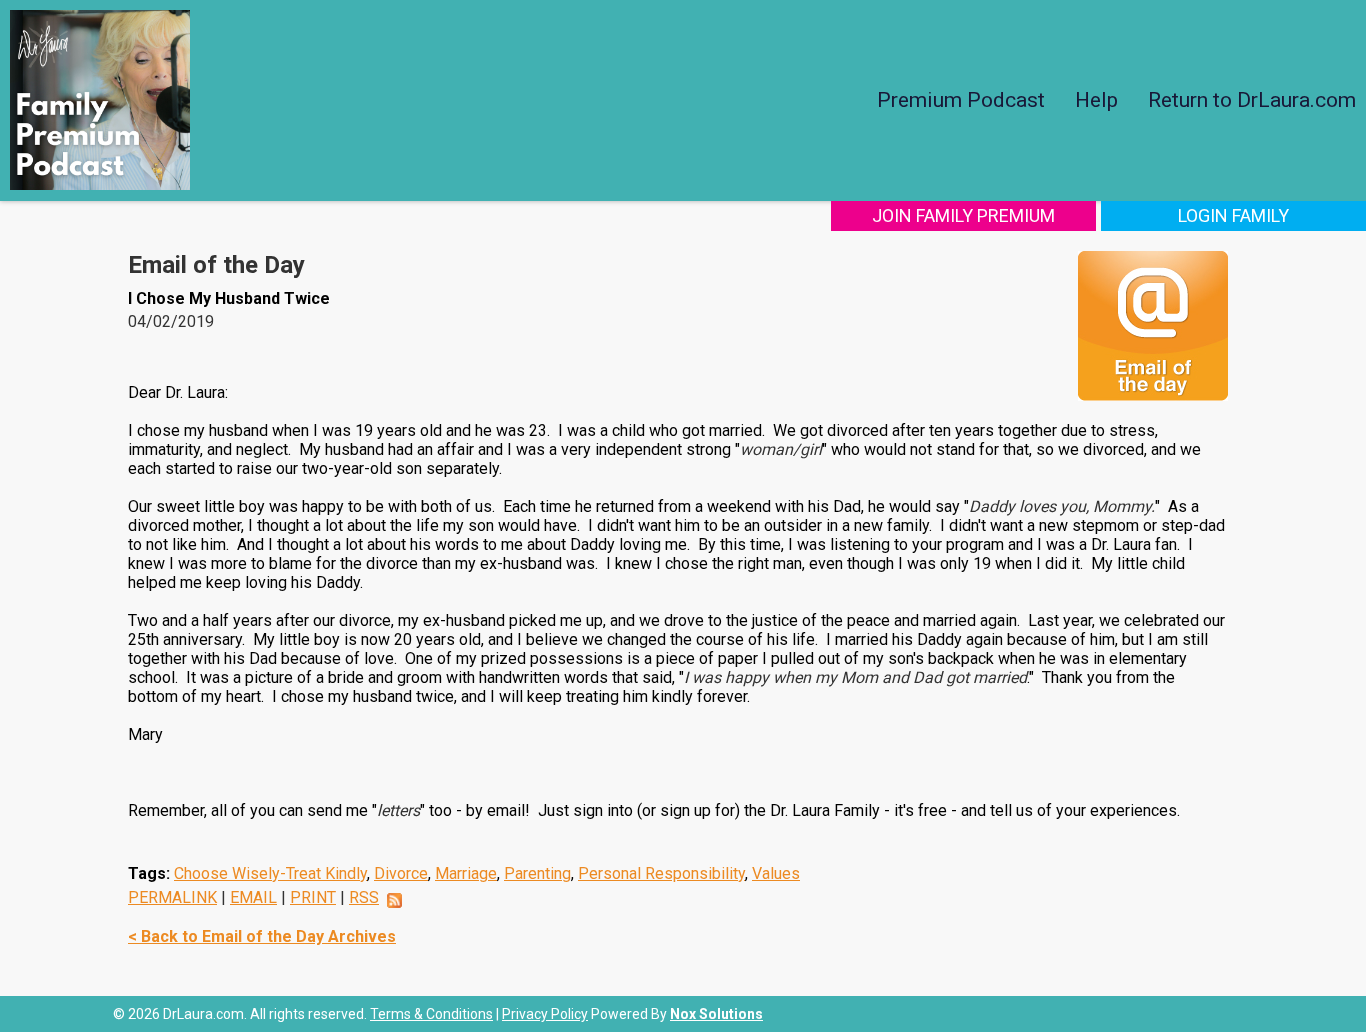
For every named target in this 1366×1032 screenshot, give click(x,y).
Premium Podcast (961, 100)
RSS (364, 897)
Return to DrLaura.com (1252, 100)
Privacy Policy (545, 1014)
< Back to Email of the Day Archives (262, 936)
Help (1096, 100)
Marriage (466, 873)
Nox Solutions (716, 1014)
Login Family (1233, 215)
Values (776, 873)
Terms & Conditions (431, 1014)
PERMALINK (172, 897)
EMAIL (253, 897)
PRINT (313, 897)
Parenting (537, 873)
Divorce (401, 873)
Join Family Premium (963, 215)
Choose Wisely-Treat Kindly (270, 873)
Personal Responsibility (661, 873)
